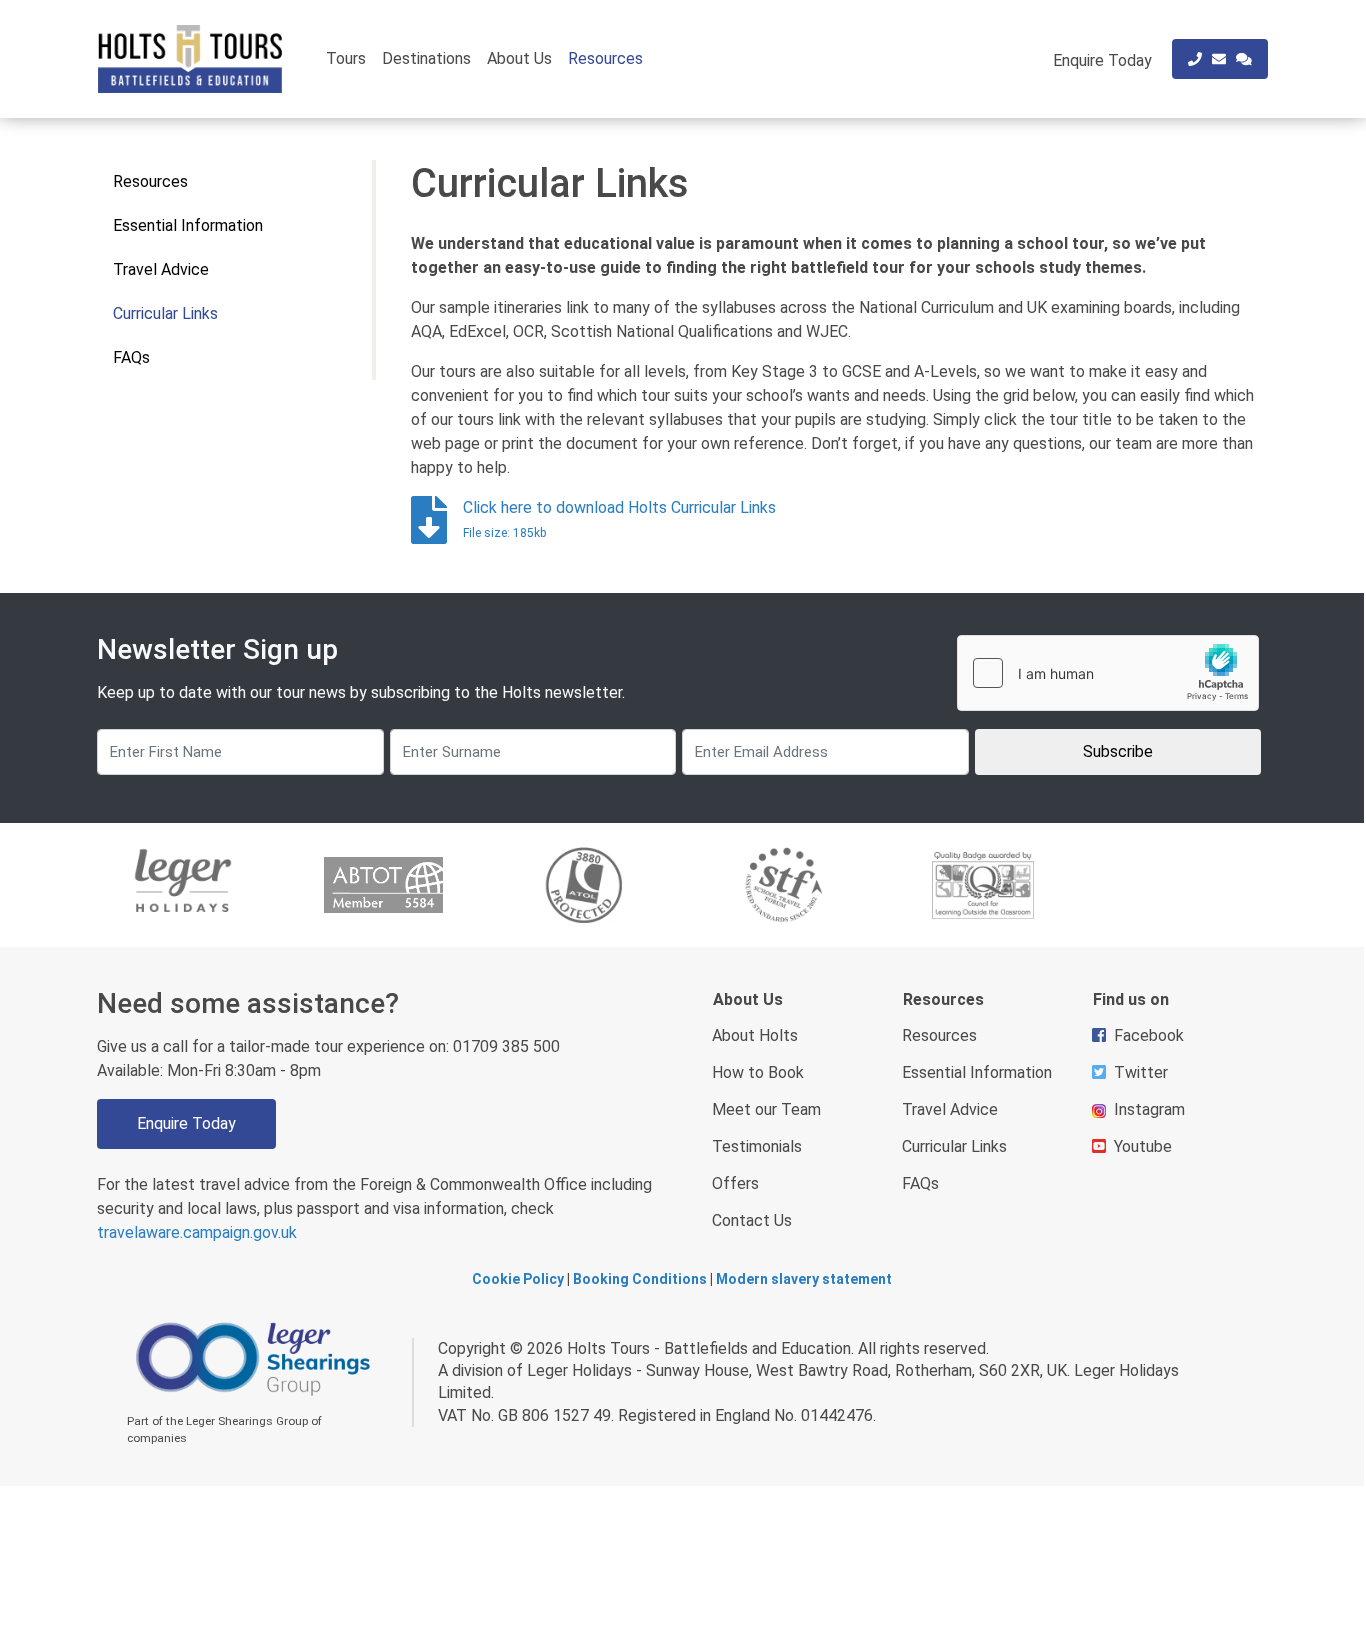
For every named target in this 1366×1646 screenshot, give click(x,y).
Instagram (1149, 1109)
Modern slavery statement (804, 1279)
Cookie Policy (518, 1279)
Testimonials (757, 1146)
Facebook (1149, 1035)
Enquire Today (186, 1123)
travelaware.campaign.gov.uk (197, 1232)
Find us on (1131, 999)
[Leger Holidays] (183, 885)
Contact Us (752, 1220)
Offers (735, 1183)
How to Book (758, 1072)
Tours (346, 58)
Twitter (1141, 1072)
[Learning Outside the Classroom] (983, 885)
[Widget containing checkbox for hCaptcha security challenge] (1108, 673)
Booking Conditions (640, 1279)
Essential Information (188, 225)
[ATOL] (583, 885)
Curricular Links (165, 313)
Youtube (1143, 1146)
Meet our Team (766, 1109)
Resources (605, 58)
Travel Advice (161, 269)
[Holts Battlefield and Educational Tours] (190, 59)
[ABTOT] (383, 885)
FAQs (131, 357)
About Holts (755, 1035)
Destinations (426, 58)
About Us (519, 58)
